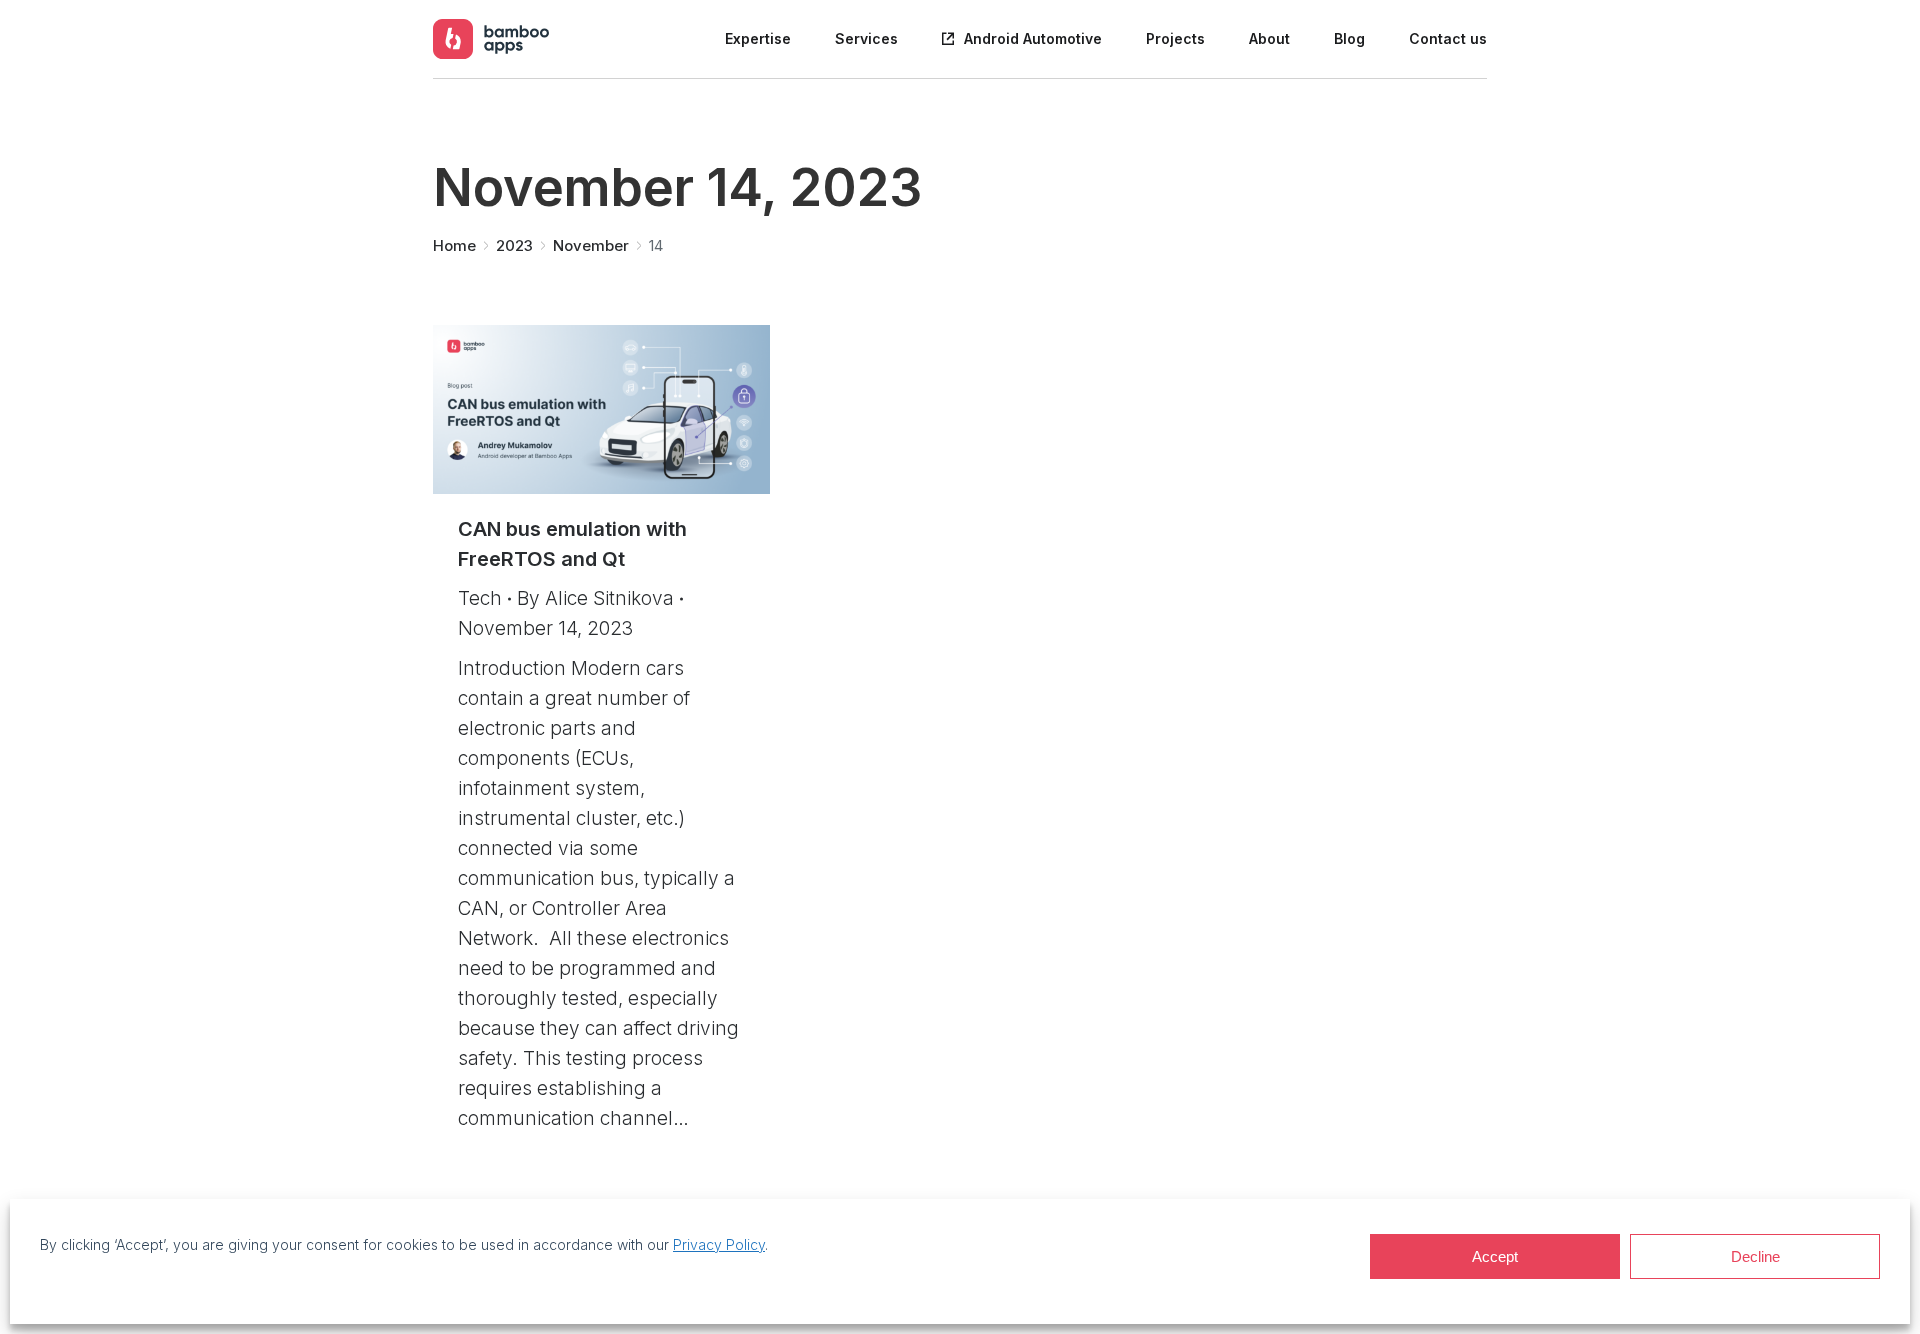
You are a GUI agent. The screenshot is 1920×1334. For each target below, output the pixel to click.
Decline (1755, 1256)
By (595, 598)
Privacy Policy (719, 1244)
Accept (1495, 1256)
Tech (480, 598)
